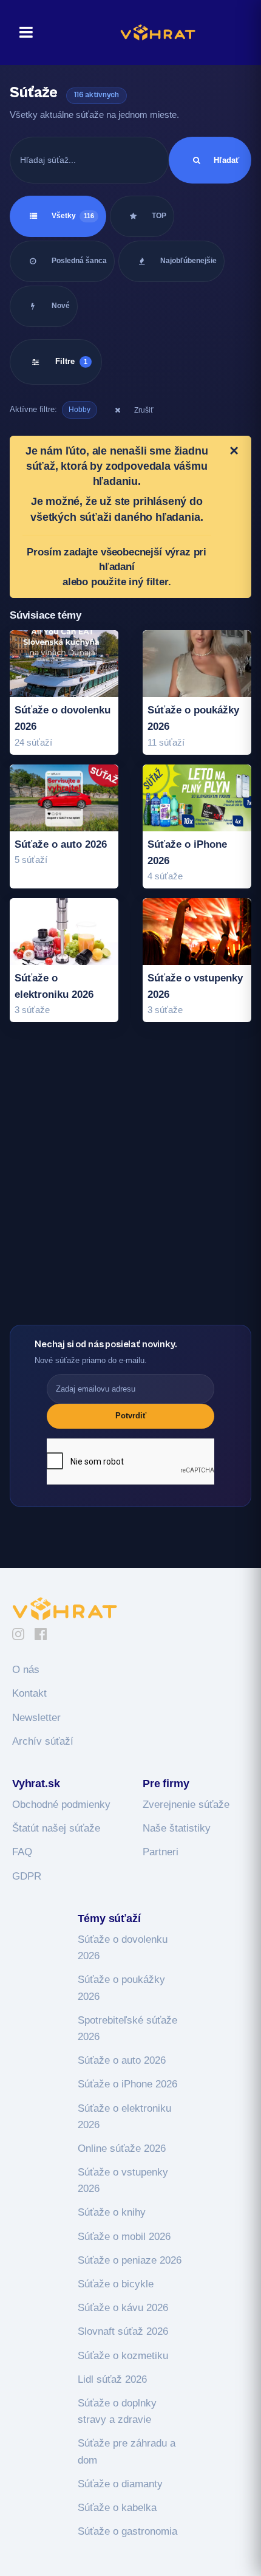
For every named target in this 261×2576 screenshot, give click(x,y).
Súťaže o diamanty (120, 2484)
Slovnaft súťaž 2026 (123, 2331)
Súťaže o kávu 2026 (123, 2308)
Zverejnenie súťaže (186, 1805)
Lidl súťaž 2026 (112, 2379)
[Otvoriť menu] (22, 33)
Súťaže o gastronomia (127, 2531)
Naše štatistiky (177, 1828)
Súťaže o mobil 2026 (124, 2237)
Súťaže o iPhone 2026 (127, 2084)
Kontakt (29, 1693)
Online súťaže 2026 (122, 2148)
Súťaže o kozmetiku (123, 2356)
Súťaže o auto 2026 (122, 2060)
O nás (26, 1670)
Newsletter (36, 1718)
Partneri (161, 1852)
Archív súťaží (43, 1741)
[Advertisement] (130, 1187)
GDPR (27, 1876)
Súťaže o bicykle (116, 2284)
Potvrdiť (131, 1416)
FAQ (22, 1852)
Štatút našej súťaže (56, 1828)
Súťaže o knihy (112, 2212)
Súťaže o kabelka (117, 2508)
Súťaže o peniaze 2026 (130, 2260)
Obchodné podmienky (61, 1805)
